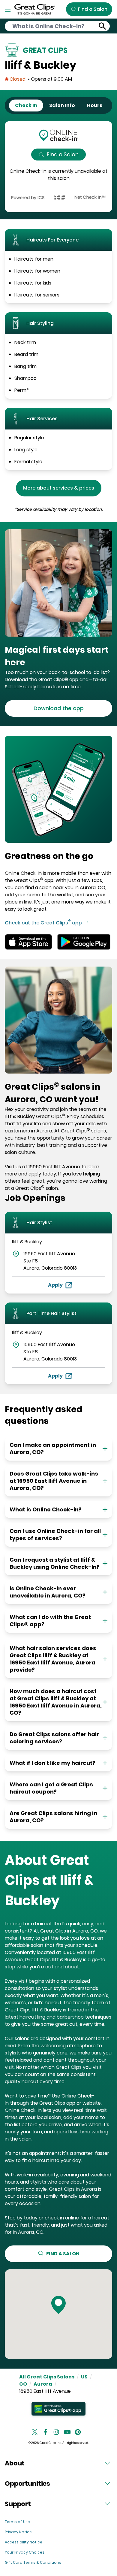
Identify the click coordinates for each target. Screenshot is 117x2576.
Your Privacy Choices (25, 2552)
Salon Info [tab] (62, 105)
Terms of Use (17, 2522)
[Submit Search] (102, 26)
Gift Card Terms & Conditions (33, 2562)
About (15, 2463)
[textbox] (58, 656)
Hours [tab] (95, 105)
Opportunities (27, 2483)
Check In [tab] (26, 105)
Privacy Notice (18, 2532)
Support (18, 2504)
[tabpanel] (58, 167)
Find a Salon (63, 154)
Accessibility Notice (24, 2542)
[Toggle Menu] (8, 9)
